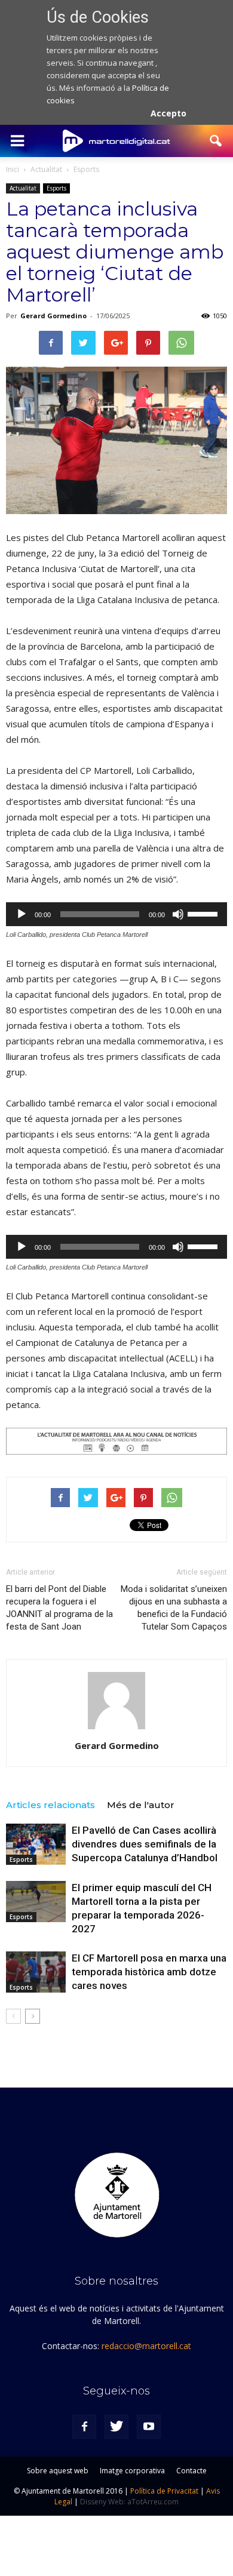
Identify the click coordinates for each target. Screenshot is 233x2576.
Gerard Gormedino (53, 316)
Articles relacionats (50, 1805)
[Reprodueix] (22, 914)
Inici (13, 169)
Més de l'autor (141, 1805)
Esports (56, 188)
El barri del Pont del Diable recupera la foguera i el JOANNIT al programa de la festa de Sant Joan (59, 1608)
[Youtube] (149, 2427)
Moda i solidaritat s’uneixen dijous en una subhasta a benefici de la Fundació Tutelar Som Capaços (174, 1608)
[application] (116, 914)
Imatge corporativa (132, 2471)
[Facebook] (84, 2427)
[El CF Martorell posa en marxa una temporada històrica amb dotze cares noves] (36, 1972)
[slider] (204, 913)
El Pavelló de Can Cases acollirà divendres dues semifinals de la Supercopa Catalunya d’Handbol (145, 1844)
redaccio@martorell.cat (146, 2346)
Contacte (191, 2471)
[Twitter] (116, 2427)
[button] (216, 141)
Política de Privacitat (164, 2491)
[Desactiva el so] (178, 914)
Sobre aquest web (58, 2471)
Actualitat (23, 188)
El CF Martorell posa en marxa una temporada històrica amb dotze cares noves (149, 1972)
